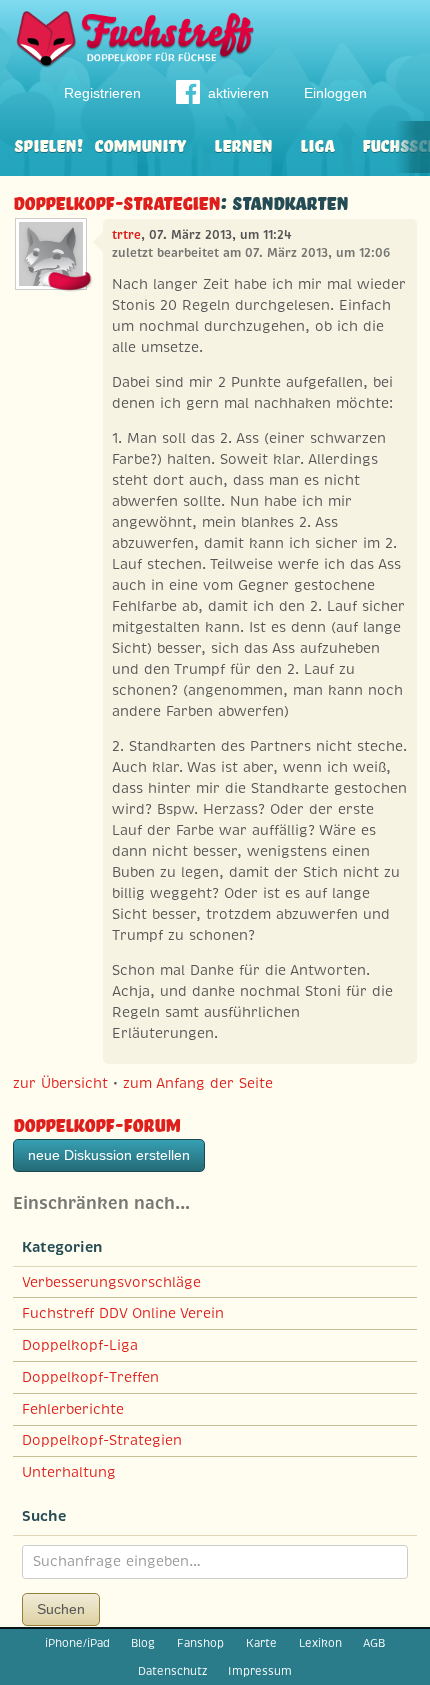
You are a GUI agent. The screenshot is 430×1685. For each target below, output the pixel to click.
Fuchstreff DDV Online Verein (123, 1313)
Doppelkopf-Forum (96, 1122)
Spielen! (48, 143)
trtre (126, 235)
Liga (317, 143)
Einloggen (335, 93)
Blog (143, 1643)
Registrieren (102, 93)
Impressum (260, 1671)
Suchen (61, 1609)
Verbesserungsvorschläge (111, 1282)
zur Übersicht (60, 1083)
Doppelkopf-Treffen (90, 1377)
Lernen (243, 143)
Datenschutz (172, 1671)
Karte (261, 1643)
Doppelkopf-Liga (80, 1345)
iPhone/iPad (77, 1643)
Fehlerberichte (73, 1409)
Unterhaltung (69, 1472)
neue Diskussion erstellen (109, 1155)
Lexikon (320, 1643)
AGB (374, 1643)
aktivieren (238, 93)
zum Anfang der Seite (198, 1083)
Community (140, 143)
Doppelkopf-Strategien (116, 200)
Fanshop (200, 1643)
